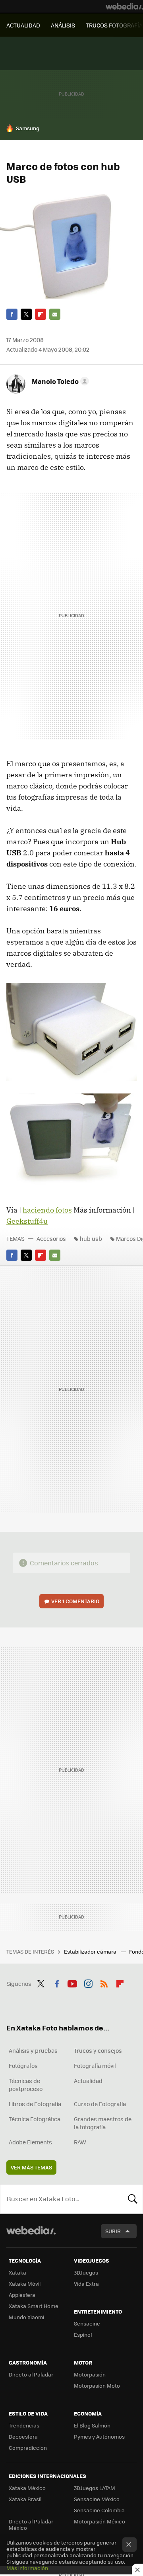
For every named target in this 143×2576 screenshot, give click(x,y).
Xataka (17, 2272)
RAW (80, 2142)
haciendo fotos (47, 1210)
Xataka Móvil (25, 2284)
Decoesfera (23, 2436)
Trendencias (24, 2425)
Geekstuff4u (27, 1221)
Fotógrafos (23, 2065)
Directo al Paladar (31, 2374)
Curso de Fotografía (100, 2104)
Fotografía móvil (95, 2065)
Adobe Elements (30, 2142)
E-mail (55, 314)
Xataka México (27, 2488)
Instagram (88, 1983)
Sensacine (87, 2323)
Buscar (133, 2199)
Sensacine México (97, 2499)
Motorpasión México (100, 2521)
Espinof (83, 2334)
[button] (59, 381)
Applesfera (22, 2295)
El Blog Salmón (92, 2425)
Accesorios (51, 1238)
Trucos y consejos (98, 2050)
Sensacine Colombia (99, 2510)
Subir (113, 2231)
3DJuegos (86, 2272)
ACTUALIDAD (23, 25)
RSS (104, 1983)
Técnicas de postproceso (26, 2085)
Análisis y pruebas (33, 2050)
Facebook (12, 314)
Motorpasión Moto (97, 2385)
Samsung (28, 128)
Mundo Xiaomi (26, 2317)
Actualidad (88, 2081)
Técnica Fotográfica (35, 2119)
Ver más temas (31, 2167)
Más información (27, 2568)
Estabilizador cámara (91, 1951)
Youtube (72, 1983)
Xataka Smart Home (34, 2306)
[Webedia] (124, 6)
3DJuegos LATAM (95, 2488)
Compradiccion (28, 2448)
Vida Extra (86, 2284)
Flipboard (41, 314)
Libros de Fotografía (35, 2104)
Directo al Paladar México (31, 2524)
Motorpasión (90, 2374)
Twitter (26, 314)
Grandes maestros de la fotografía (103, 2123)
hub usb (91, 1238)
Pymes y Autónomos (99, 2436)
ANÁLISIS (63, 25)
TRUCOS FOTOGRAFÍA (114, 25)
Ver (75, 1601)
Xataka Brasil (25, 2499)
